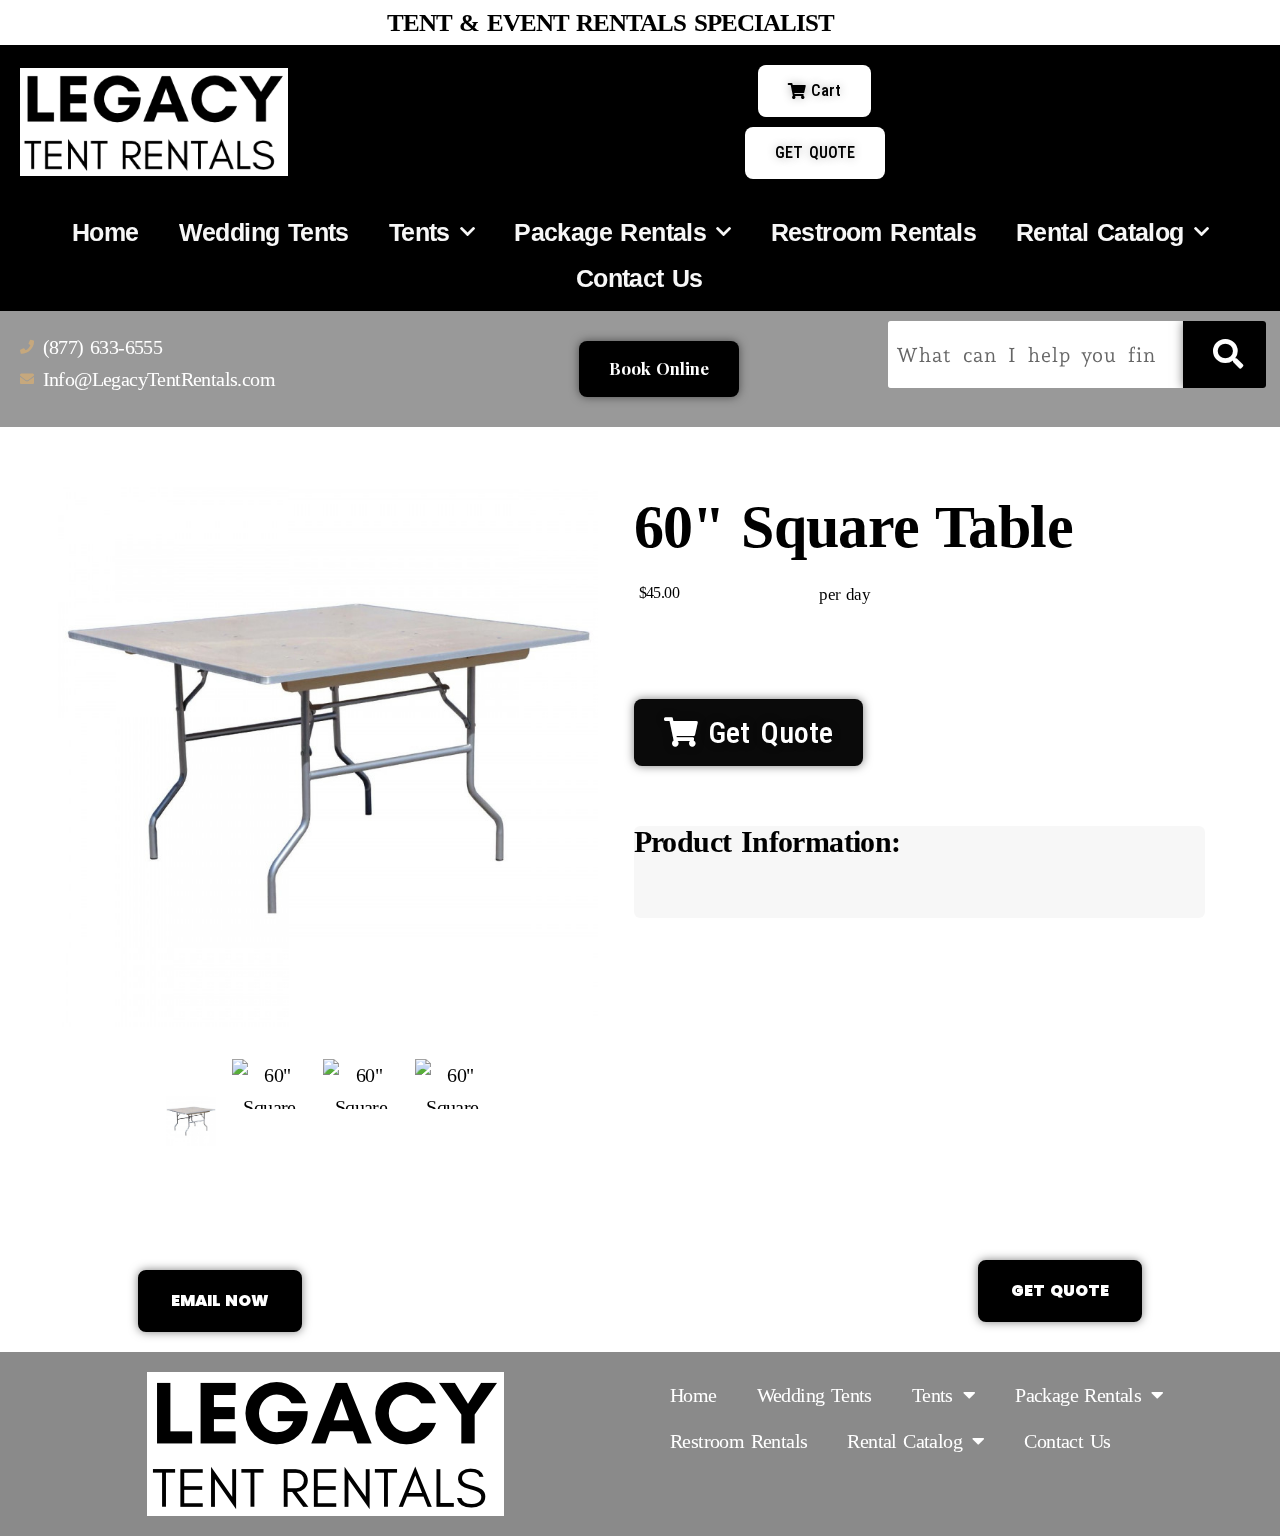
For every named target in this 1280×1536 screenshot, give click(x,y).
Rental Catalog (1100, 232)
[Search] (1224, 354)
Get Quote (765, 732)
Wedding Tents (264, 232)
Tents (419, 232)
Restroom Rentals (873, 232)
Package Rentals (610, 232)
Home (105, 232)
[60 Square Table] (191, 1121)
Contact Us (639, 278)
